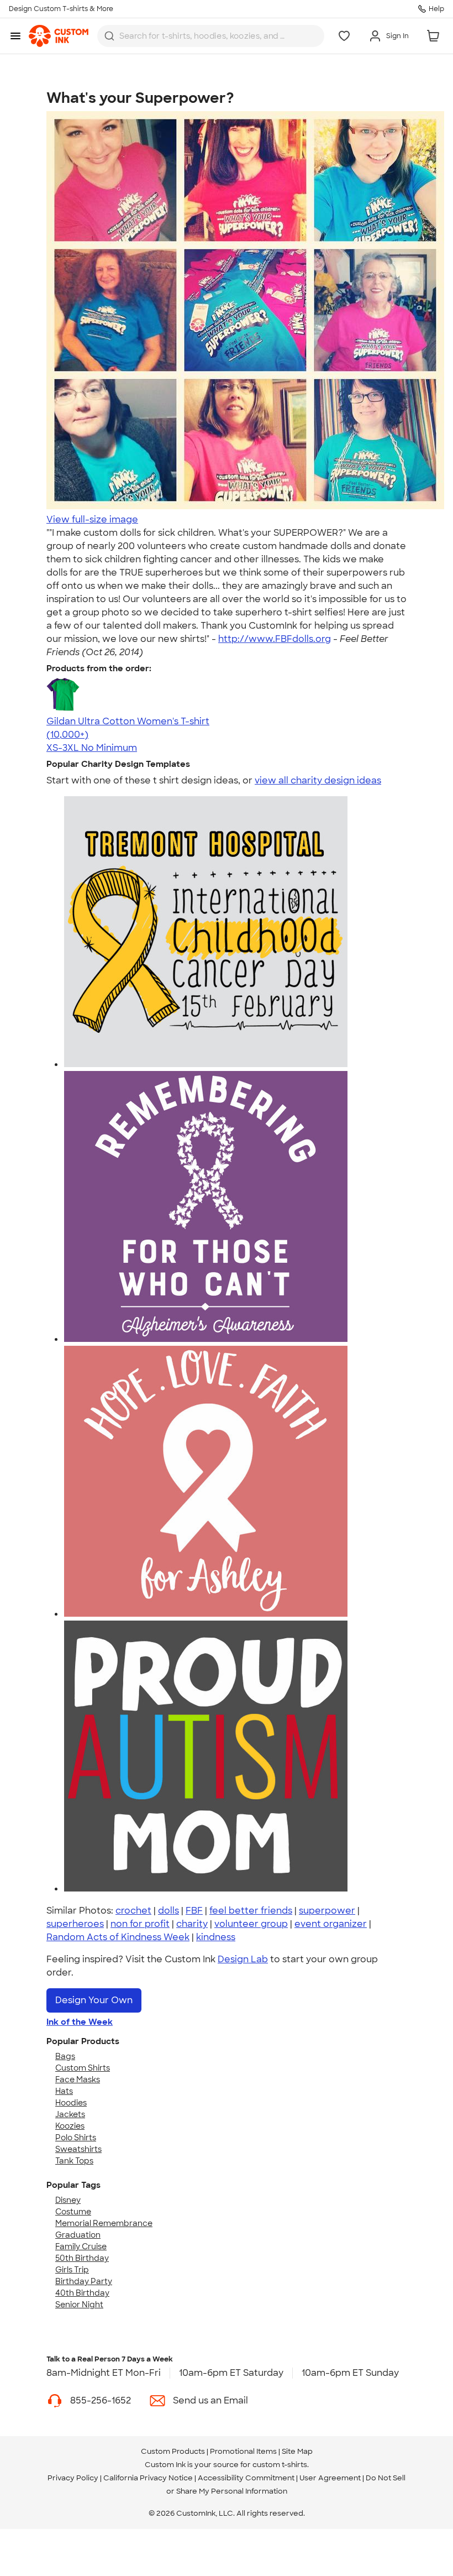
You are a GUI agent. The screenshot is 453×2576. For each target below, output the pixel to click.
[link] (59, 36)
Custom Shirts (83, 2068)
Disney (68, 2200)
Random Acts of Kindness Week (118, 1937)
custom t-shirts (280, 2465)
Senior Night (79, 2305)
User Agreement (330, 2478)
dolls (168, 1911)
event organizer (331, 1924)
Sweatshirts (78, 2149)
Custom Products (173, 2451)
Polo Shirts (76, 2138)
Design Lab (243, 1959)
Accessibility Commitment (246, 2478)
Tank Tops (74, 2161)
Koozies (70, 2126)
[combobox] (211, 36)
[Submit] (109, 36)
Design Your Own (94, 2000)
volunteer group (251, 1924)
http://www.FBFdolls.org (275, 639)
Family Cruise (81, 2246)
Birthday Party (84, 2281)
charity (192, 1924)
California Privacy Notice (148, 2478)
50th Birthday (82, 2258)
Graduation (78, 2235)
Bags (65, 2056)
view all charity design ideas (318, 780)
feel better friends (251, 1911)
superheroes (75, 1924)
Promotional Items (243, 2451)
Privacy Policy (73, 2478)
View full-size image (92, 519)
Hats (64, 2091)
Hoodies (71, 2103)
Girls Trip (72, 2270)
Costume (73, 2212)
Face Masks (78, 2079)
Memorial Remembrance (104, 2223)
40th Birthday (82, 2293)
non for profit (140, 1924)
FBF (194, 1911)
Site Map (297, 2451)
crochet (133, 1911)
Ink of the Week (80, 2022)
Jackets (70, 2114)
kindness (216, 1937)
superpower (327, 1911)
